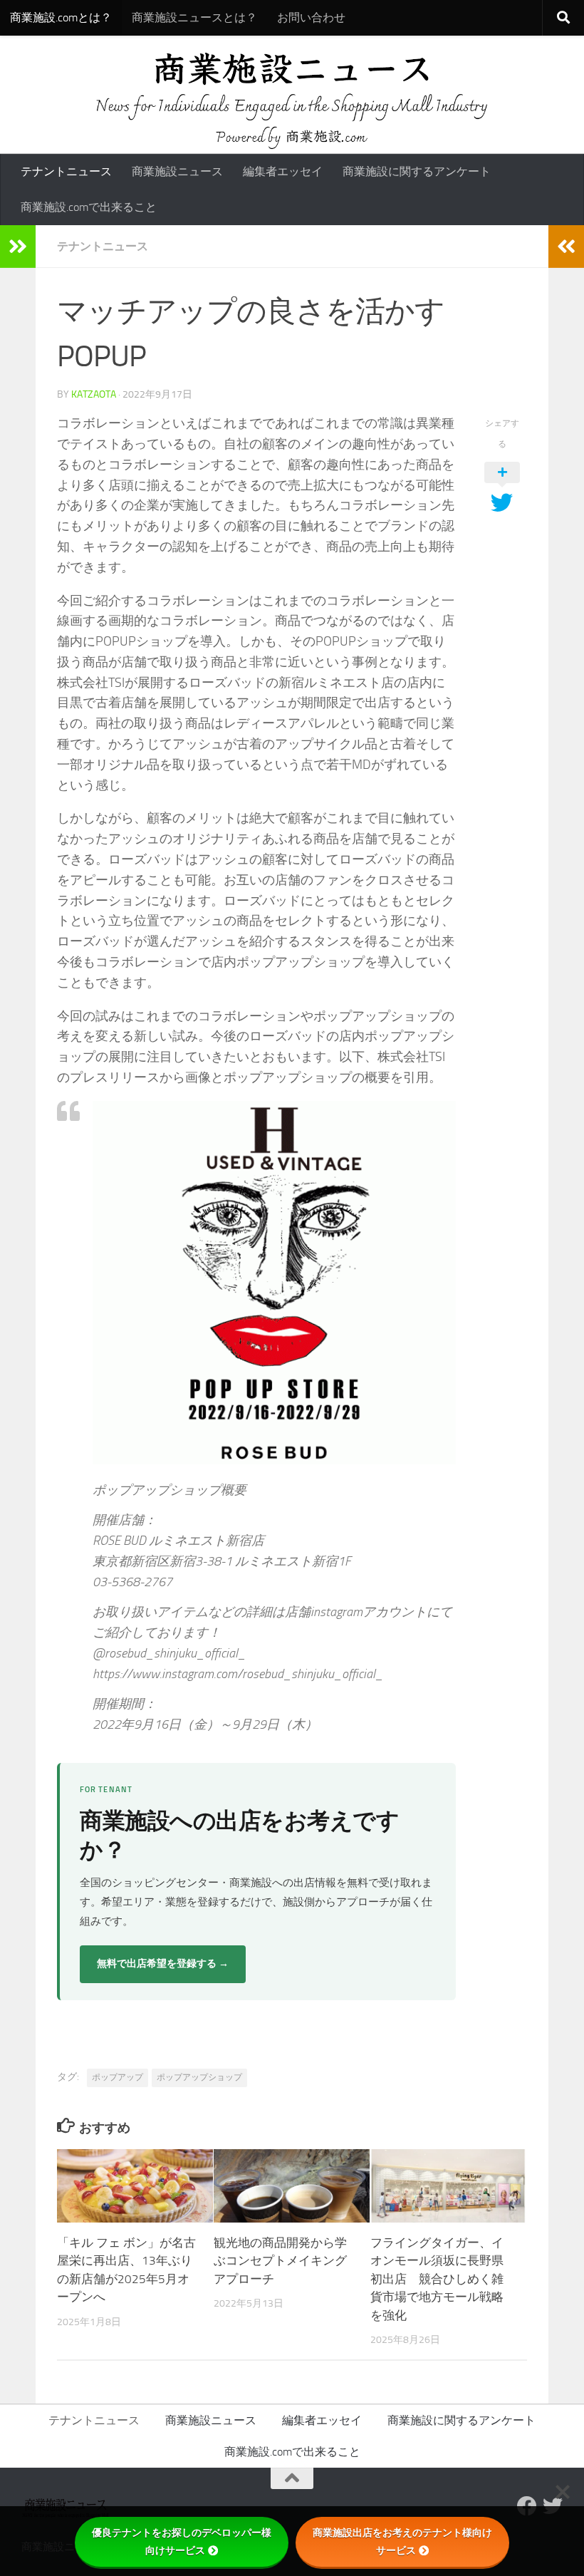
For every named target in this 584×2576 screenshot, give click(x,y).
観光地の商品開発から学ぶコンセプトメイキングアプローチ (280, 2261)
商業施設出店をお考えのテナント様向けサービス (402, 2541)
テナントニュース (66, 171)
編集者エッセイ (283, 171)
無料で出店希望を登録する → (163, 1964)
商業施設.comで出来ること (89, 207)
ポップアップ (118, 2077)
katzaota (94, 394)
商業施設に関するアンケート (417, 171)
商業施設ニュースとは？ (194, 17)
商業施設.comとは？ (61, 17)
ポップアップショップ (199, 2077)
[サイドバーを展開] (18, 247)
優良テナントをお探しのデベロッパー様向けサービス (182, 2541)
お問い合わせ (311, 17)
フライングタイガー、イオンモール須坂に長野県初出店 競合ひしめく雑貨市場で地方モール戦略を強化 (437, 2279)
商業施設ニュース (177, 171)
